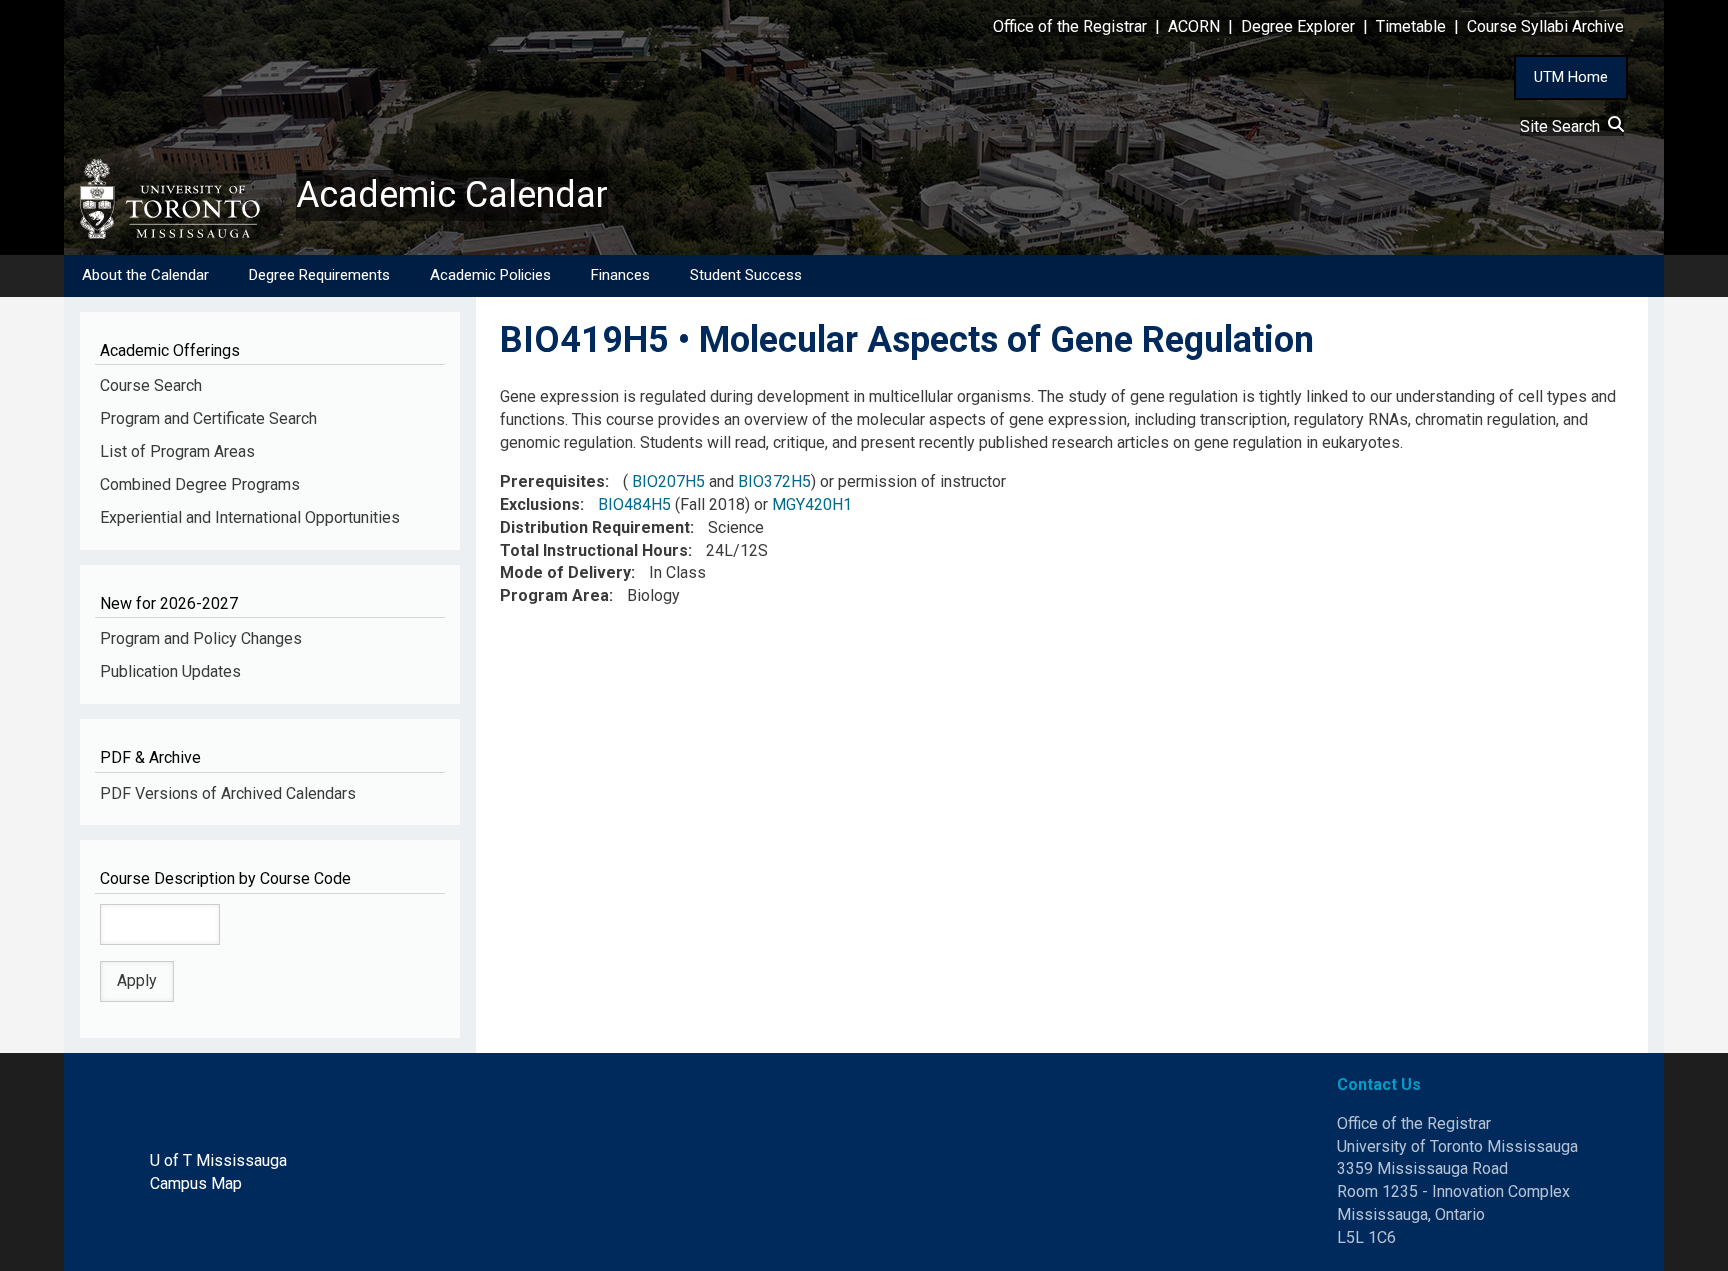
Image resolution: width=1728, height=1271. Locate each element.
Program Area (554, 595)
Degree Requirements (319, 275)
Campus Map (196, 1183)
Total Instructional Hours (594, 550)
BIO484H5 (634, 504)
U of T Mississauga (218, 1160)
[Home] (180, 199)
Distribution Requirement (595, 527)
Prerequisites (552, 481)
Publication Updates (170, 671)
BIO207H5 (668, 481)
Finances (620, 275)
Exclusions (540, 504)
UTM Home (1571, 77)
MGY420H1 (812, 504)
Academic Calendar (452, 195)
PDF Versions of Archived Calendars (228, 793)
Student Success (746, 275)
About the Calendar (145, 275)
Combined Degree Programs (200, 484)
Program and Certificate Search (208, 418)
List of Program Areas (177, 451)
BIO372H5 (774, 481)
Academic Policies (490, 275)
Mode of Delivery (565, 572)
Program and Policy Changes (201, 638)
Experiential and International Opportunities (250, 517)
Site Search (1564, 126)
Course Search (151, 385)
